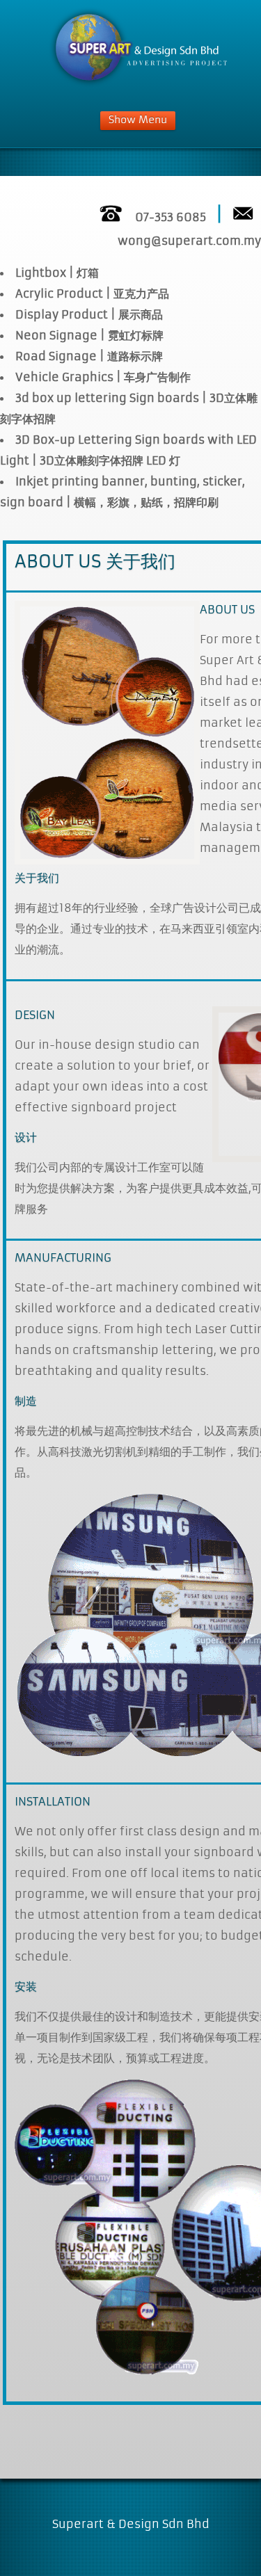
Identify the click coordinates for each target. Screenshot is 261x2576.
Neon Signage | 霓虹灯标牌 (89, 335)
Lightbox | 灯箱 (57, 273)
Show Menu (138, 120)
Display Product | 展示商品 (89, 314)
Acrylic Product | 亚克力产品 (92, 293)
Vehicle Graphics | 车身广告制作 (103, 377)
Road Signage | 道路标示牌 (89, 356)
